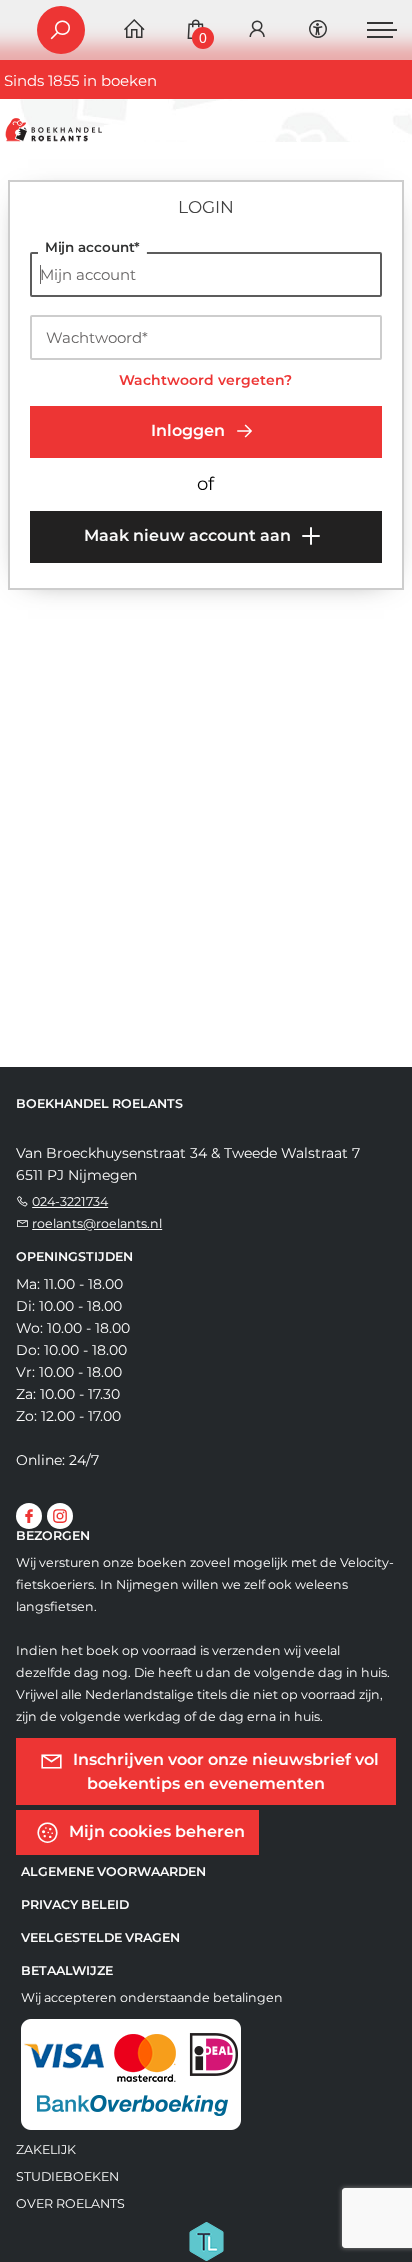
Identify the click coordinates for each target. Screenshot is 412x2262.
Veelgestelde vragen (100, 1937)
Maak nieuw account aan (189, 535)
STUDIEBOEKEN (67, 2176)
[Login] (257, 30)
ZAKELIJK (46, 2149)
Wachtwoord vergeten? (205, 380)
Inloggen (190, 430)
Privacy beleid (75, 1904)
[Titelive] (206, 2240)
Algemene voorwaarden (113, 1871)
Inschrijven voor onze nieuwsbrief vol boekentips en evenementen (206, 611)
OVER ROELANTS (70, 2203)
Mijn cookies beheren (155, 1831)
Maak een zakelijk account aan (181, 653)
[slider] (65, 711)
